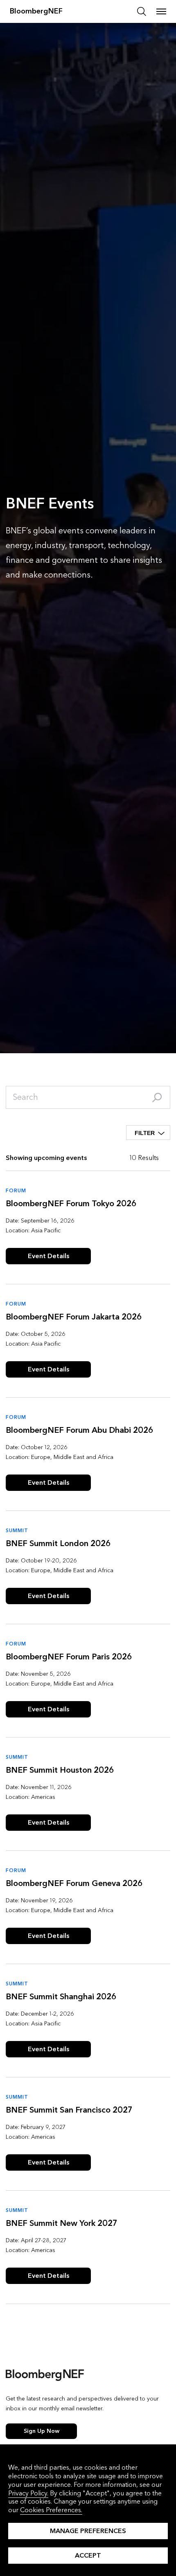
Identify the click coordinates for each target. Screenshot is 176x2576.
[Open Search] (142, 11)
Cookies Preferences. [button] (51, 2510)
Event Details (49, 1256)
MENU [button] (161, 11)
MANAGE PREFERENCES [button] (88, 2531)
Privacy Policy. (28, 2493)
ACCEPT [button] (88, 2555)
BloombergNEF (36, 11)
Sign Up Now (42, 2431)
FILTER (145, 1133)
